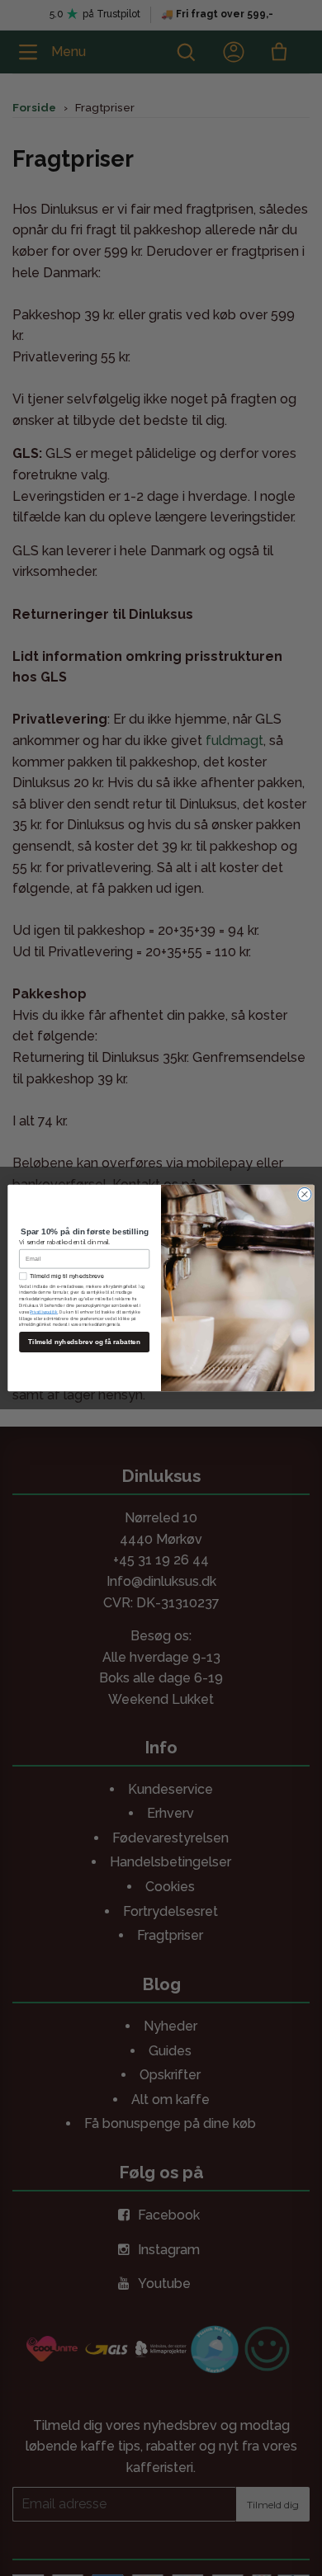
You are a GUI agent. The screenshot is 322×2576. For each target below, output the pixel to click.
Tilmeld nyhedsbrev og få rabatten (84, 1342)
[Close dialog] (305, 1194)
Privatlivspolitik (44, 1312)
